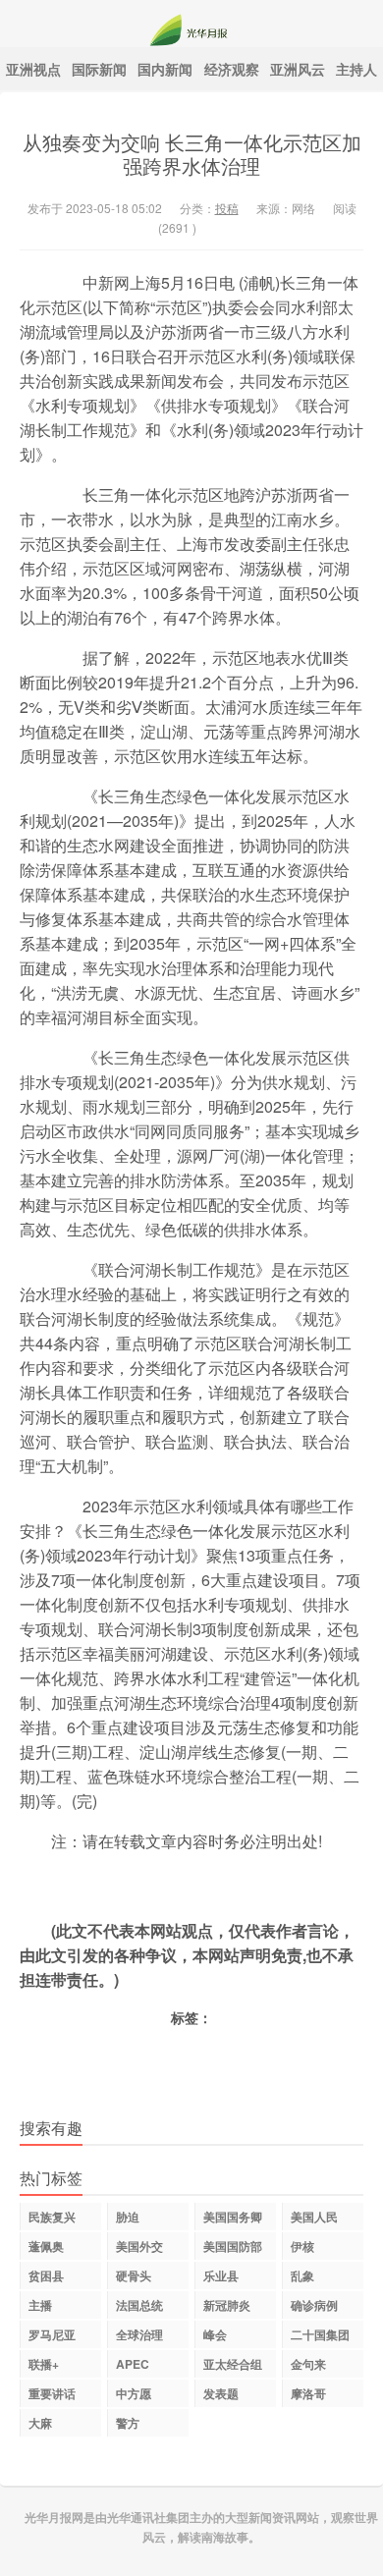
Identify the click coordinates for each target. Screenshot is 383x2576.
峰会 (215, 2334)
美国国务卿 (233, 2217)
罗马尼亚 (52, 2334)
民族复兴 (52, 2217)
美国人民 (314, 2217)
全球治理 (139, 2334)
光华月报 (191, 24)
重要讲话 (52, 2393)
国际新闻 (99, 69)
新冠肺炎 (227, 2305)
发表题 (221, 2393)
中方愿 (134, 2393)
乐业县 (221, 2275)
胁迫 (128, 2217)
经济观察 (232, 69)
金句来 (308, 2364)
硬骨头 (134, 2275)
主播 (40, 2305)
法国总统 (139, 2305)
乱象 (302, 2275)
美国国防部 (233, 2246)
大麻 (40, 2423)
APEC (133, 2364)
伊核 (302, 2246)
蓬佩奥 (46, 2246)
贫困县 (46, 2275)
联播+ (44, 2364)
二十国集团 (320, 2334)
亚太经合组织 (233, 2366)
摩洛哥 (308, 2393)
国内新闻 (165, 69)
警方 (128, 2423)
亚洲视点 (33, 69)
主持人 (356, 69)
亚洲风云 (298, 69)
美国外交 (139, 2246)
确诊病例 (314, 2305)
